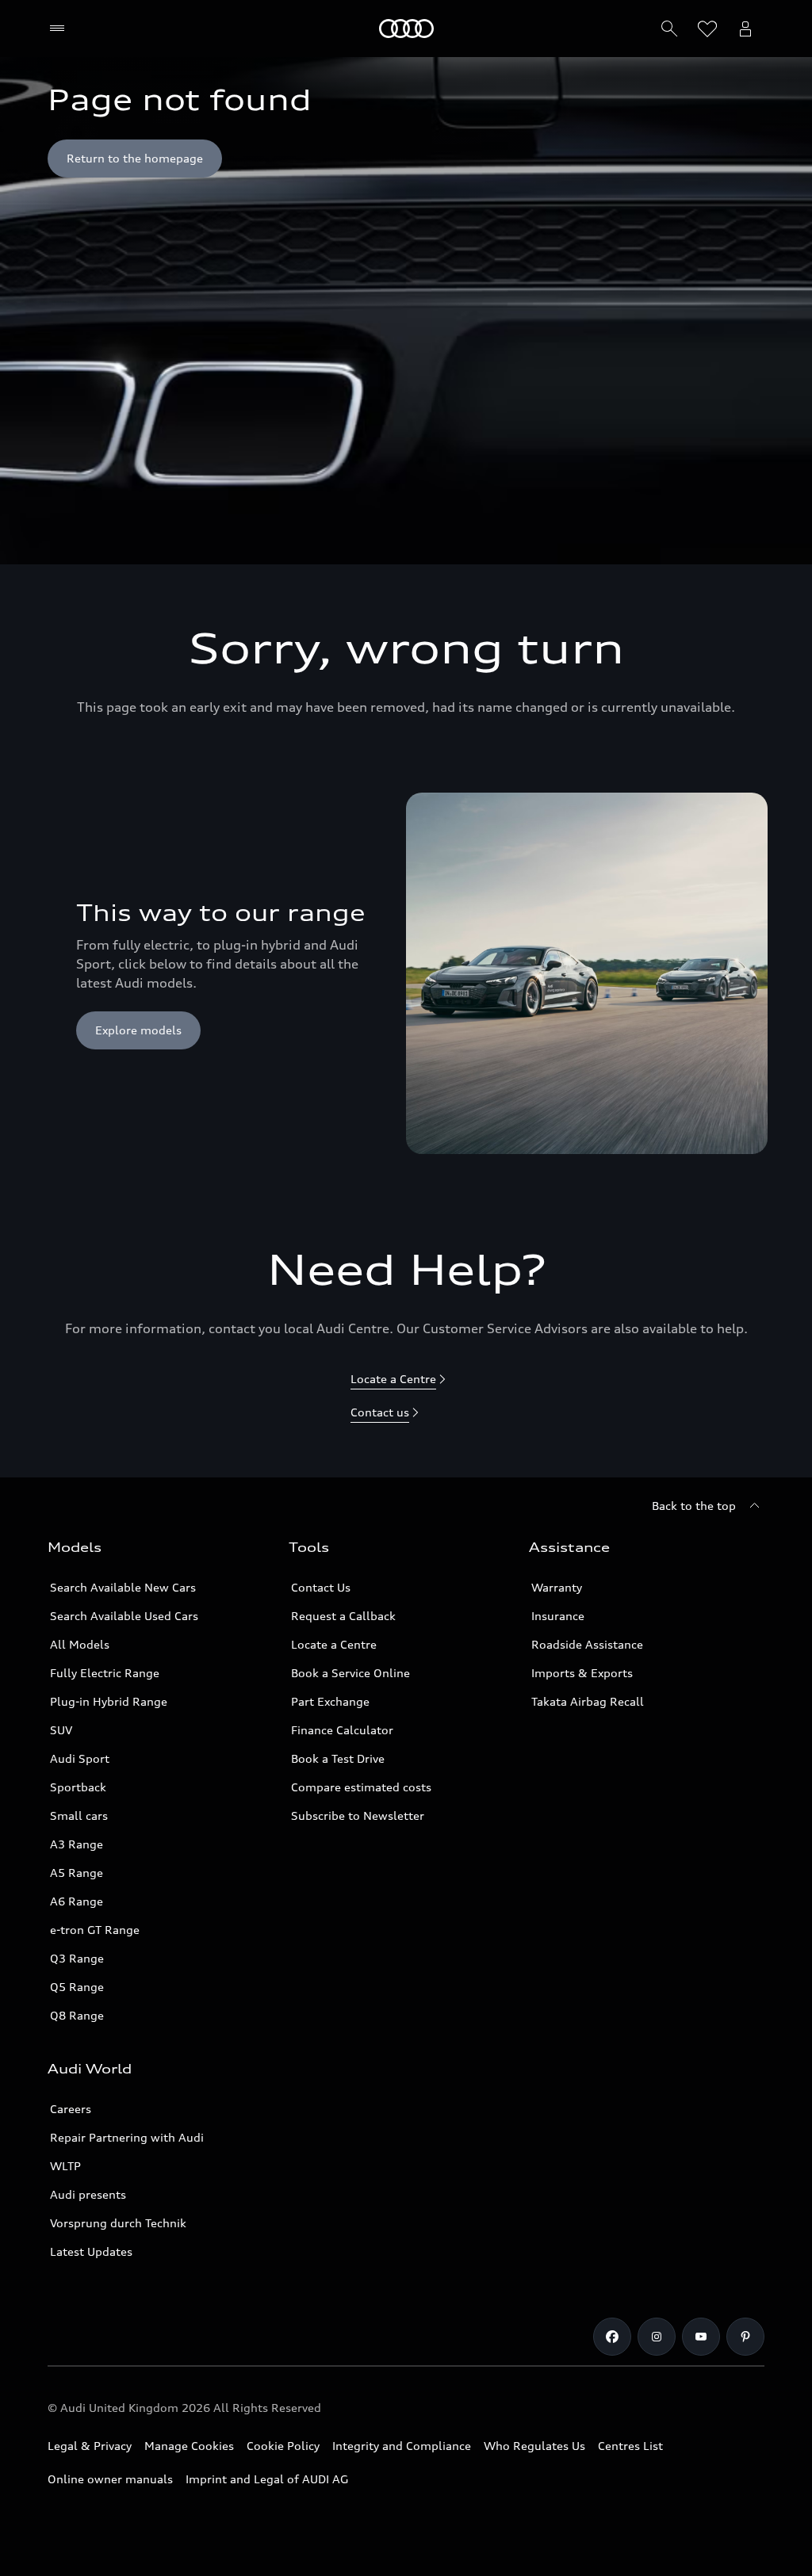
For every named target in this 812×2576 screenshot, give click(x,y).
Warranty (557, 1587)
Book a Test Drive (338, 1758)
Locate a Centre (334, 1644)
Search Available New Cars (123, 1587)
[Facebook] (612, 2337)
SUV (61, 1730)
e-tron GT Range (95, 1930)
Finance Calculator (342, 1730)
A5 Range (77, 1873)
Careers (71, 2109)
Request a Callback (343, 1616)
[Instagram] (657, 2337)
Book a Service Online (350, 1673)
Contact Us (321, 1587)
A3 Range (77, 1844)
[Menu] (61, 29)
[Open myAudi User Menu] (745, 29)
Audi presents (88, 2194)
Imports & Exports (582, 1673)
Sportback (78, 1787)
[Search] (669, 29)
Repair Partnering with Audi (127, 2137)
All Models (80, 1644)
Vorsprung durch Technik (118, 2223)
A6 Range (77, 1901)
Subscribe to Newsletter (358, 1815)
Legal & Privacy (90, 2446)
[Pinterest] (745, 2337)
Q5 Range (77, 1987)
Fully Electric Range (105, 1673)
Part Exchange (330, 1701)
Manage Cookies (189, 2446)
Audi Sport (80, 1758)
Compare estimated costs (361, 1787)
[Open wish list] (707, 29)
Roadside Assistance (587, 1644)
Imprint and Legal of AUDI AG (267, 2479)
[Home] (406, 29)
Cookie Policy (283, 2446)
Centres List (630, 2446)
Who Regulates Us (534, 2446)
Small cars (79, 1815)
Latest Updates (91, 2251)
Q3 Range (77, 1958)
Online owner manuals (110, 2479)
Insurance (558, 1616)
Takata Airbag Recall (588, 1701)
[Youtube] (701, 2337)
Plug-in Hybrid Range (109, 1701)
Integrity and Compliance (402, 2446)
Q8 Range (77, 2015)
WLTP (65, 2166)
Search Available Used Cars (124, 1616)
